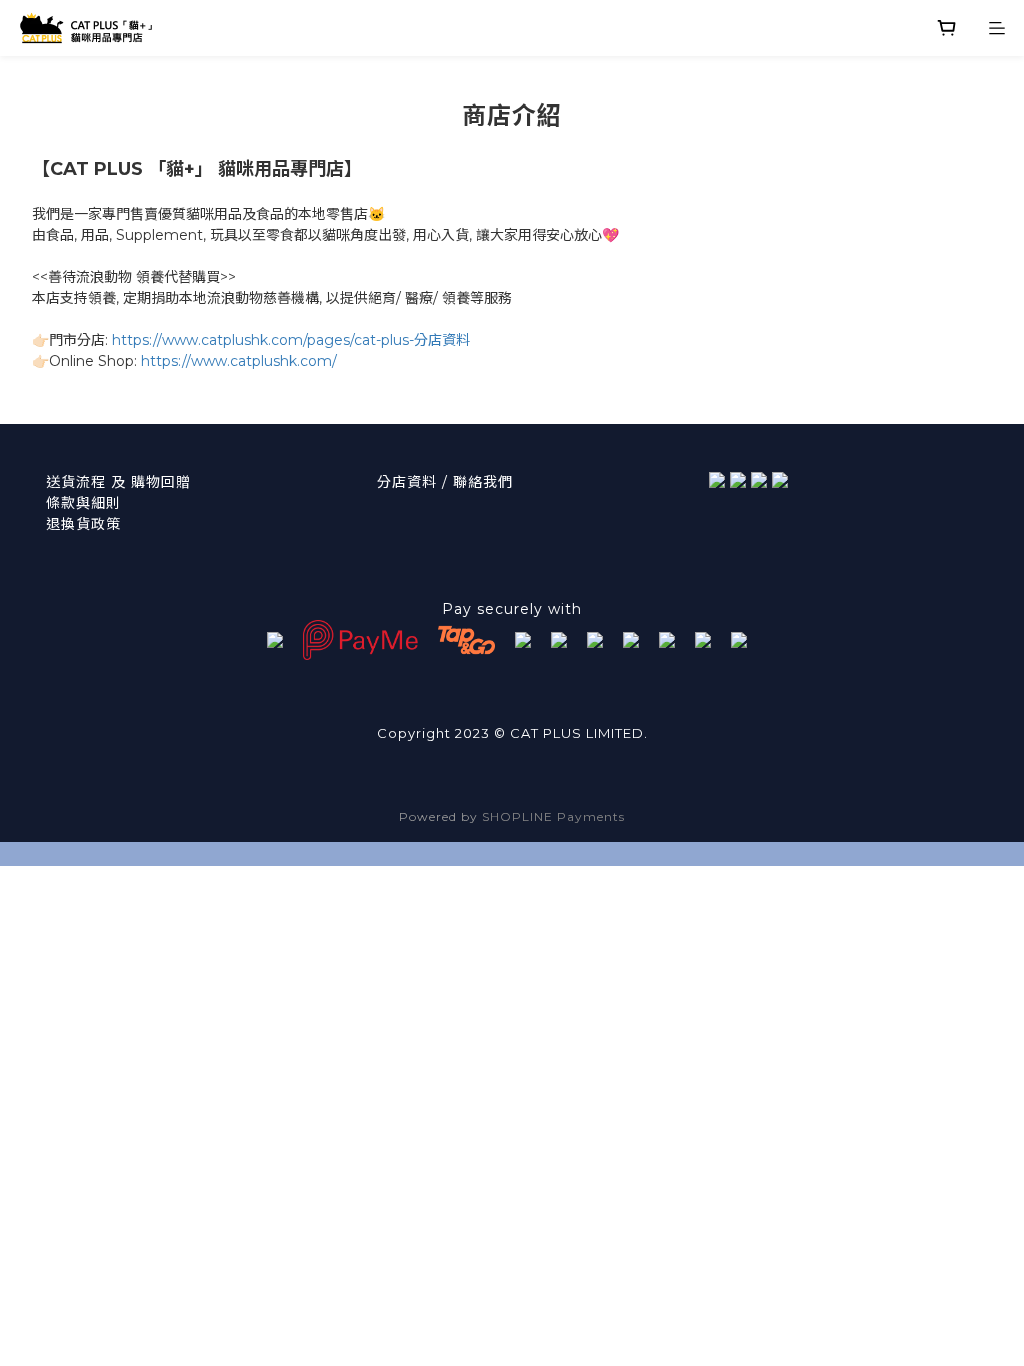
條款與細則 (83, 503)
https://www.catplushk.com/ (239, 361)
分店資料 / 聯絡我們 (445, 482)
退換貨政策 (83, 524)
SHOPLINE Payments (553, 816)
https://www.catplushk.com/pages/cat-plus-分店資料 (291, 340)
